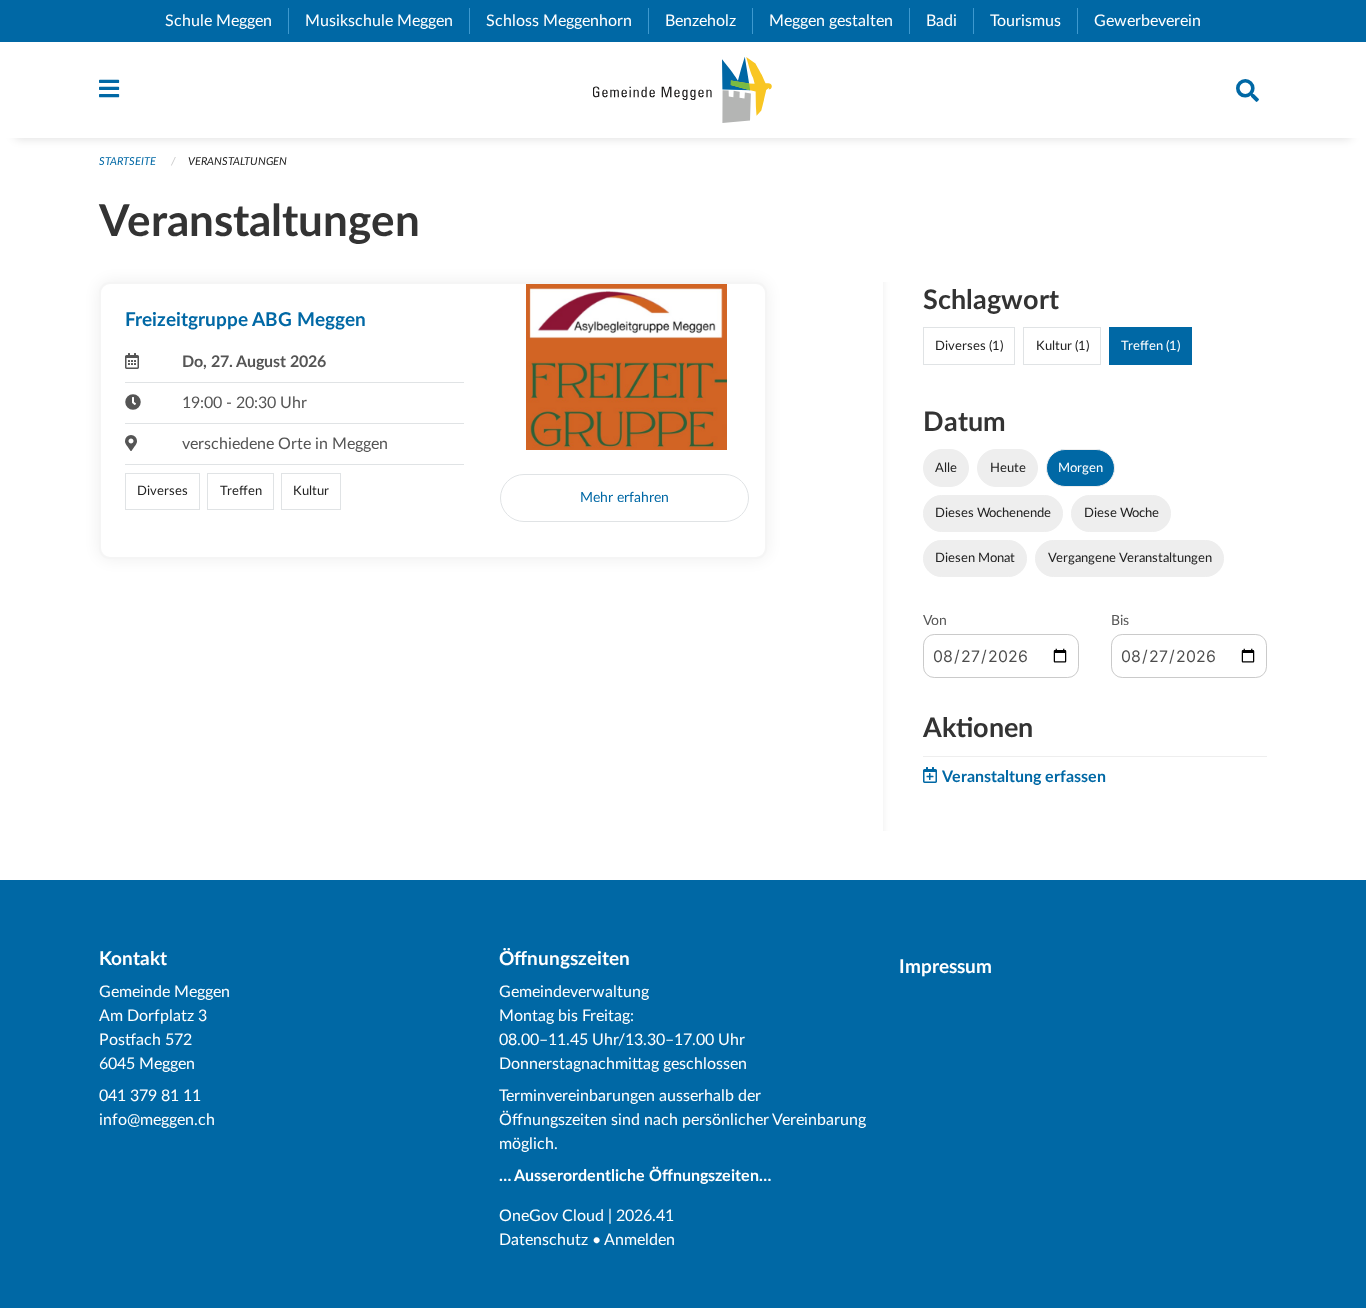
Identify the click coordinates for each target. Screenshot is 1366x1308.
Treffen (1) (1150, 346)
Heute (1008, 468)
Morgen (1080, 468)
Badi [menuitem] (949, 21)
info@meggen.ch (157, 1120)
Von (935, 621)
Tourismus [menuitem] (1033, 21)
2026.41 (645, 1216)
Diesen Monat (975, 558)
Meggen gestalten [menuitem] (839, 21)
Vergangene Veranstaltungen (1130, 558)
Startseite (127, 161)
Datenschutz (543, 1240)
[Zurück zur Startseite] (682, 90)
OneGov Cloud (551, 1216)
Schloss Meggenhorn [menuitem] (567, 21)
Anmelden (639, 1240)
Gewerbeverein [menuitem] (1155, 21)
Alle (946, 468)
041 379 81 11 (150, 1096)
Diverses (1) (969, 346)
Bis (1120, 621)
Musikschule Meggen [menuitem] (387, 21)
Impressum (945, 967)
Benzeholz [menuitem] (708, 21)
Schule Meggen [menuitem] (226, 21)
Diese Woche (1121, 513)
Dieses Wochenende (993, 513)
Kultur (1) (1062, 346)
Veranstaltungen (237, 161)
